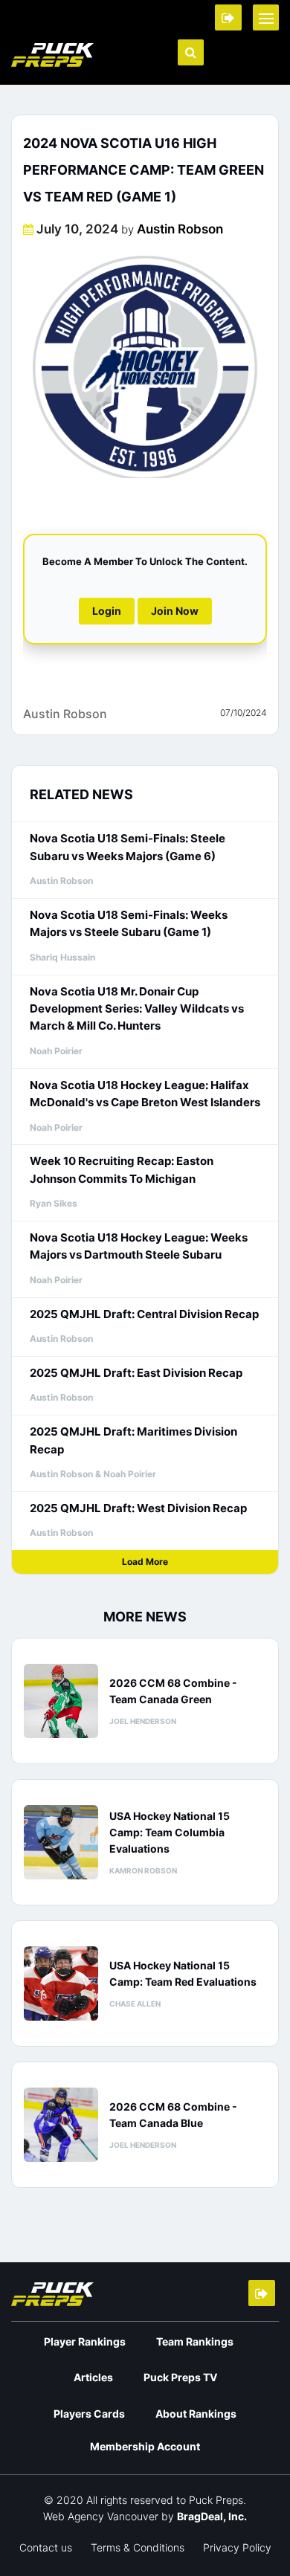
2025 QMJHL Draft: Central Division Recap (144, 1314)
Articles (93, 2377)
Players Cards (89, 2414)
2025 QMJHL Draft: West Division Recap (138, 1508)
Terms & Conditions (138, 2547)
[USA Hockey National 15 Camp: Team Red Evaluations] (61, 1983)
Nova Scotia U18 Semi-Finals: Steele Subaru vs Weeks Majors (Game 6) (128, 847)
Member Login (228, 17)
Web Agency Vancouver (101, 2516)
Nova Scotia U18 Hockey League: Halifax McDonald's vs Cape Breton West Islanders (145, 1094)
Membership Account (145, 2446)
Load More (145, 1562)
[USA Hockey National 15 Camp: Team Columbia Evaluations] (61, 1842)
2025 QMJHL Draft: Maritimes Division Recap (133, 1440)
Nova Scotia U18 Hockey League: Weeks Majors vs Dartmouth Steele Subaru (139, 1246)
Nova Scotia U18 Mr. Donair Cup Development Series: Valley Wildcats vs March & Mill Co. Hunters (137, 1009)
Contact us (46, 2547)
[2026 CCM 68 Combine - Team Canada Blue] (61, 2125)
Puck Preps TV (180, 2377)
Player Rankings (85, 2341)
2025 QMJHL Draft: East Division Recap (136, 1373)
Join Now (175, 611)
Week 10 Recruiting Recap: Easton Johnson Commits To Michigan (122, 1169)
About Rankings (196, 2414)
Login (107, 611)
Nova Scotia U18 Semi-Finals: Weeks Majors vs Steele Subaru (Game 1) (129, 923)
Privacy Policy (237, 2547)
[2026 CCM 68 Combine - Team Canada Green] (61, 1701)
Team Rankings (195, 2341)
